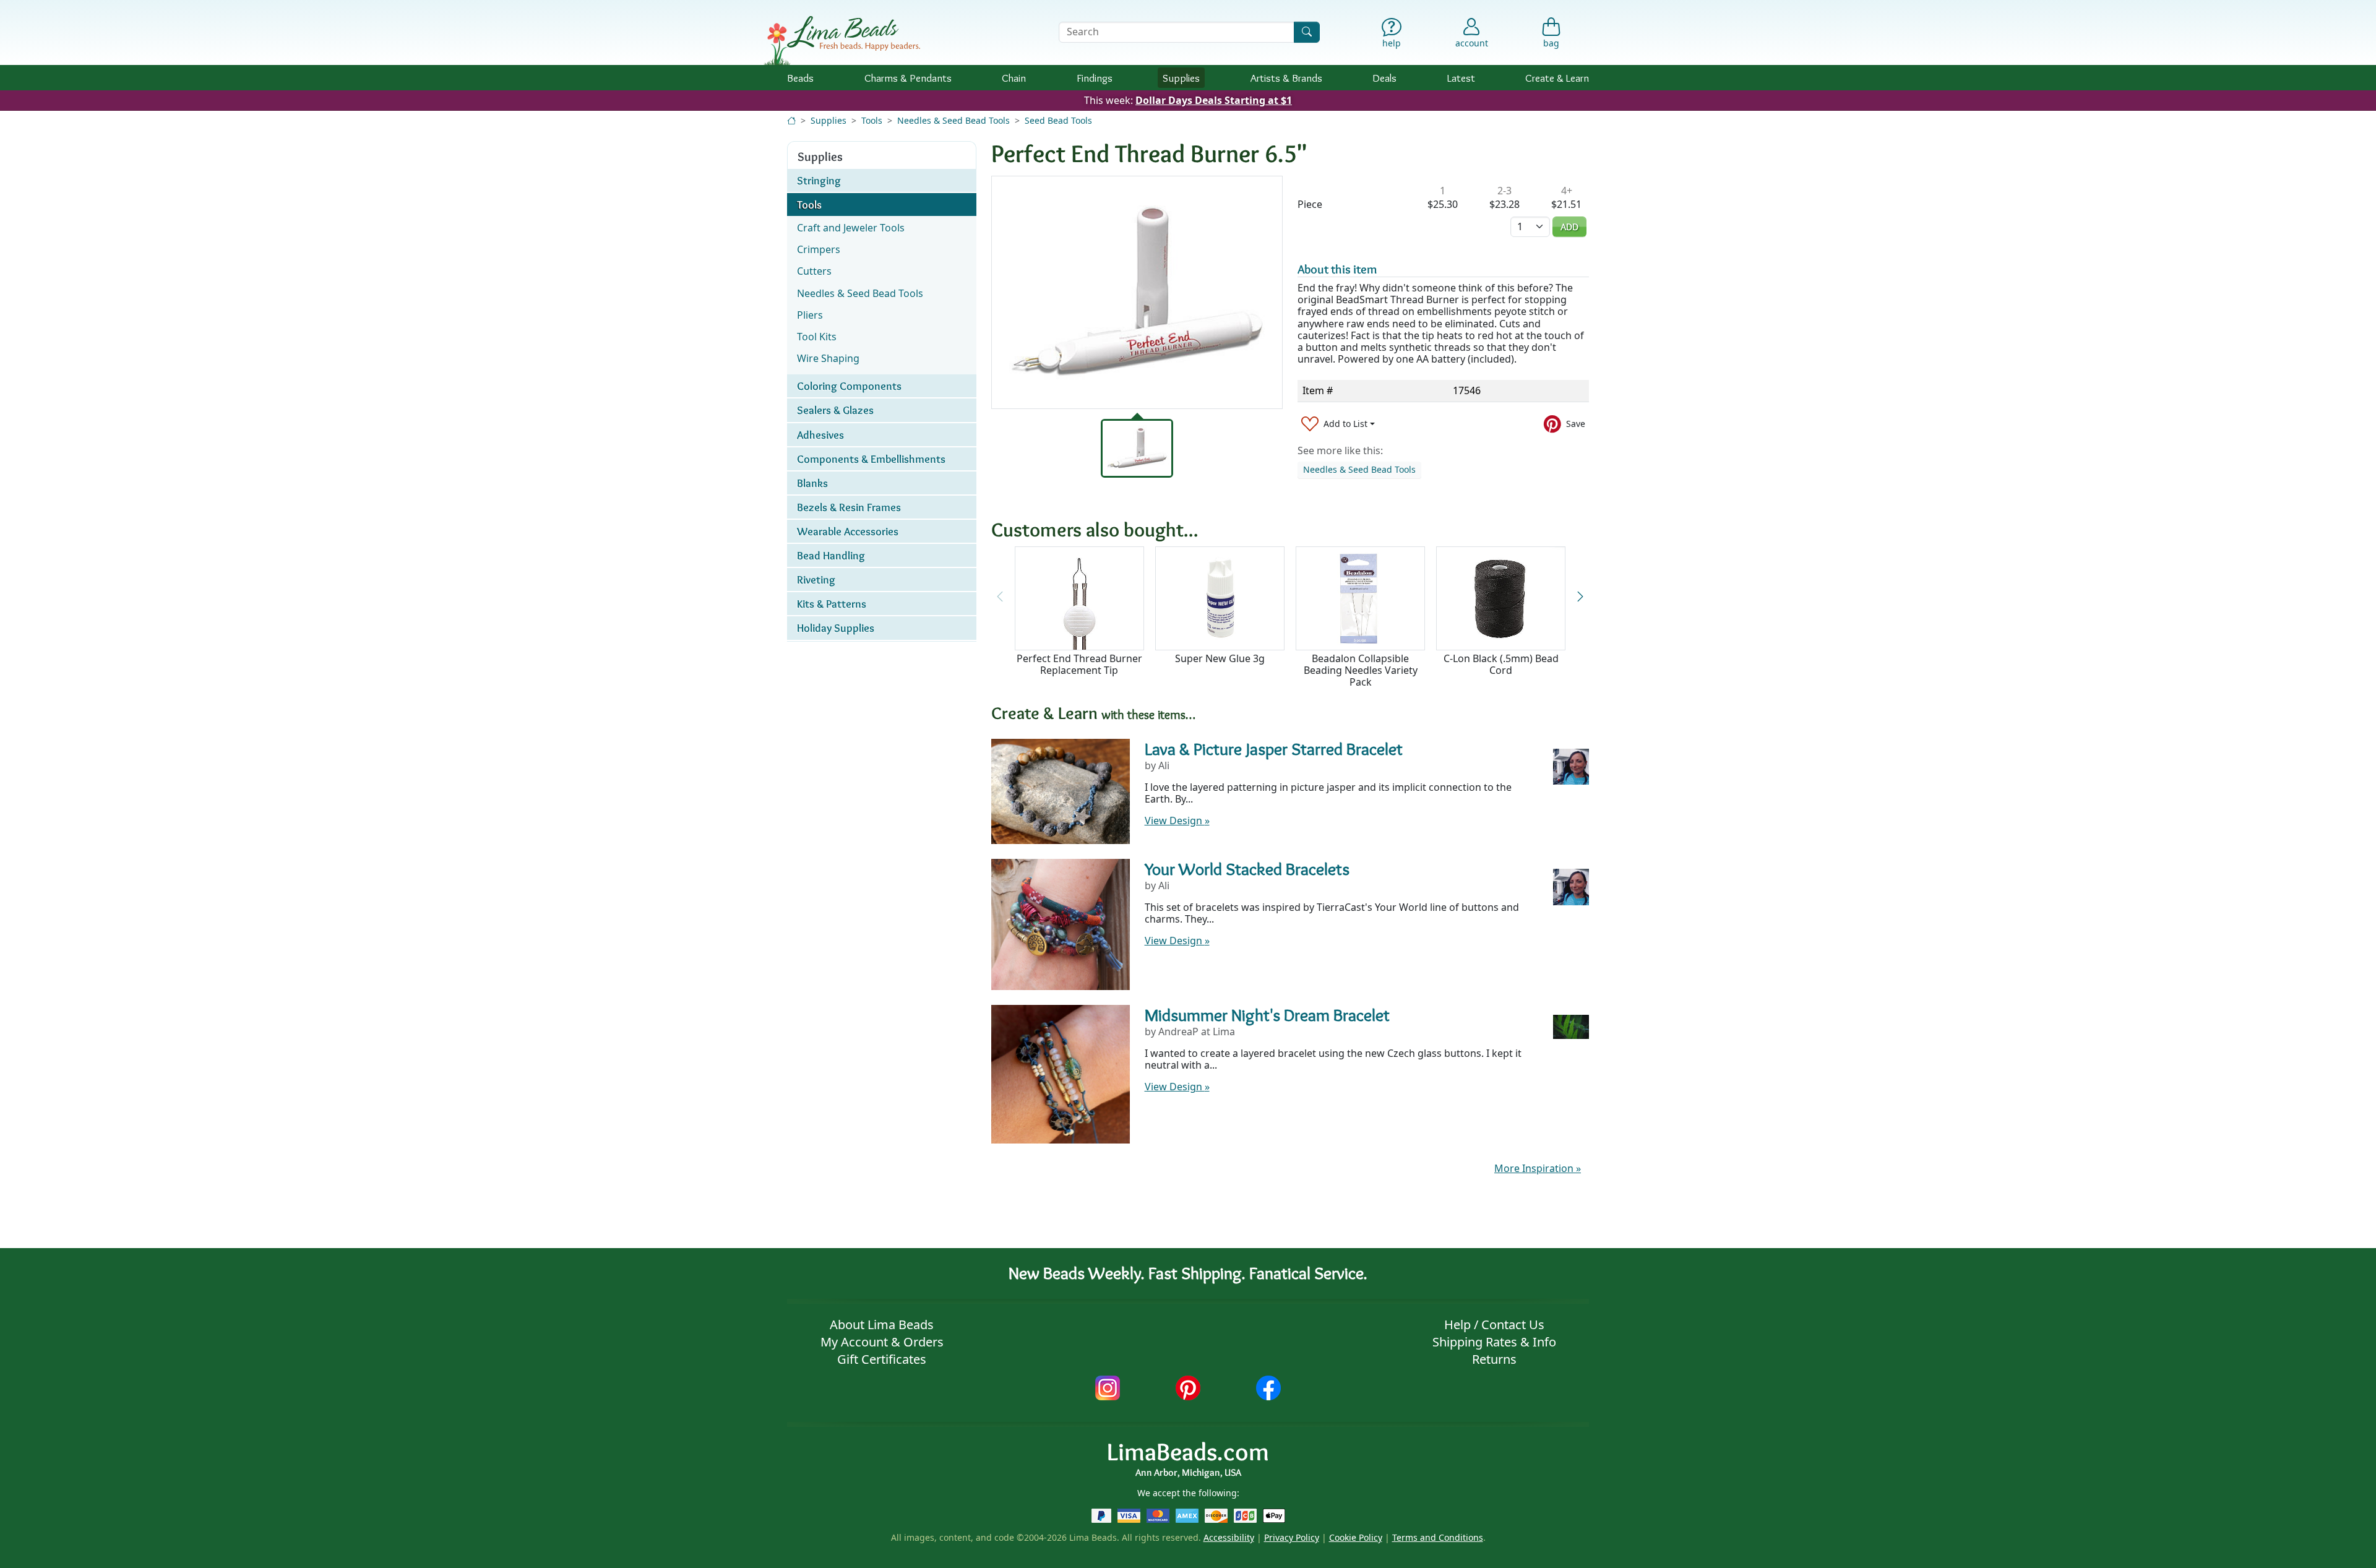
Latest (1461, 78)
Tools (872, 120)
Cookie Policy (1356, 1537)
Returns (1494, 1359)
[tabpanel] (1137, 292)
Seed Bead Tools (1058, 120)
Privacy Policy (1292, 1537)
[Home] (791, 120)
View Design (1177, 821)
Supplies (1181, 78)
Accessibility (1229, 1537)
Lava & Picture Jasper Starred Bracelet (1274, 749)
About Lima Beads (882, 1325)
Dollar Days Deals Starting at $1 (1214, 100)
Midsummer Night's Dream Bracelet (1267, 1015)
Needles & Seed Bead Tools (953, 120)
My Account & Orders (882, 1342)
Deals (1384, 78)
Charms (908, 78)
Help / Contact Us (1494, 1325)
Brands (1286, 78)
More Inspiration (1538, 1168)
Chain (1014, 78)
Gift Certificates (882, 1359)
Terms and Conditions (1438, 1537)
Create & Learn (1557, 78)
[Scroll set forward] (1580, 597)
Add (1569, 227)
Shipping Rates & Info (1494, 1342)
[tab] (1137, 448)
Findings (1095, 78)
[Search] (1307, 32)
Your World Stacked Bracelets (1247, 869)
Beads (800, 78)
